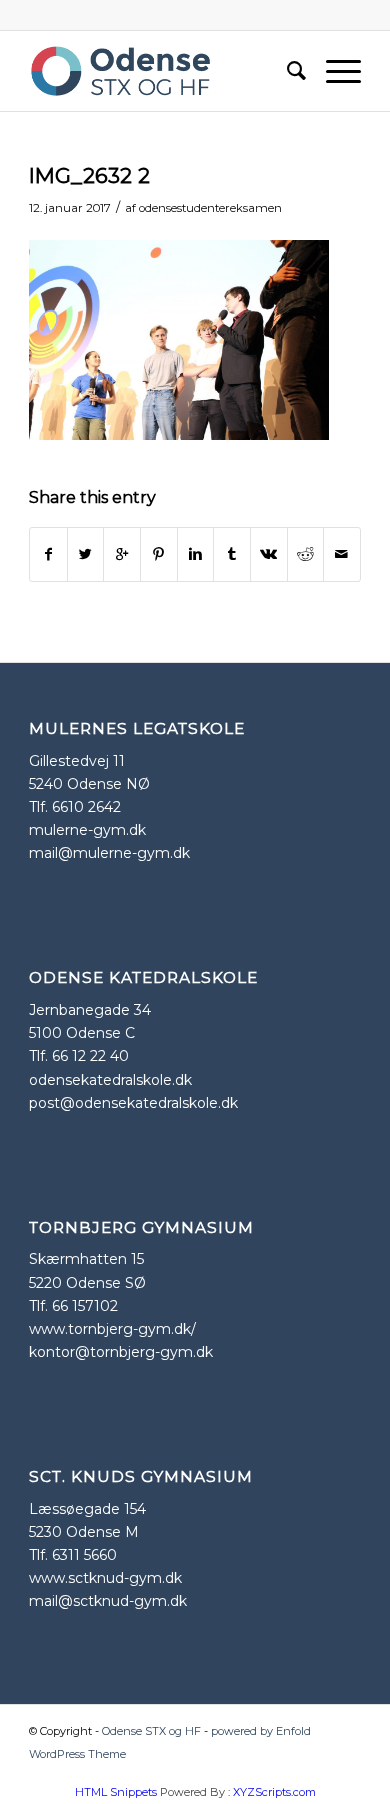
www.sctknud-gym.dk (105, 1578)
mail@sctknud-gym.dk (108, 1601)
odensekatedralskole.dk (110, 1080)
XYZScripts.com (274, 1792)
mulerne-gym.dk (87, 830)
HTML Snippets (116, 1792)
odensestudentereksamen (210, 208)
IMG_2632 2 (89, 175)
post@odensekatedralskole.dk (133, 1103)
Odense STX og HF (151, 1731)
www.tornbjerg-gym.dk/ (112, 1329)
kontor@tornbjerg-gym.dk (121, 1352)
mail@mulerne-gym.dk (109, 853)
